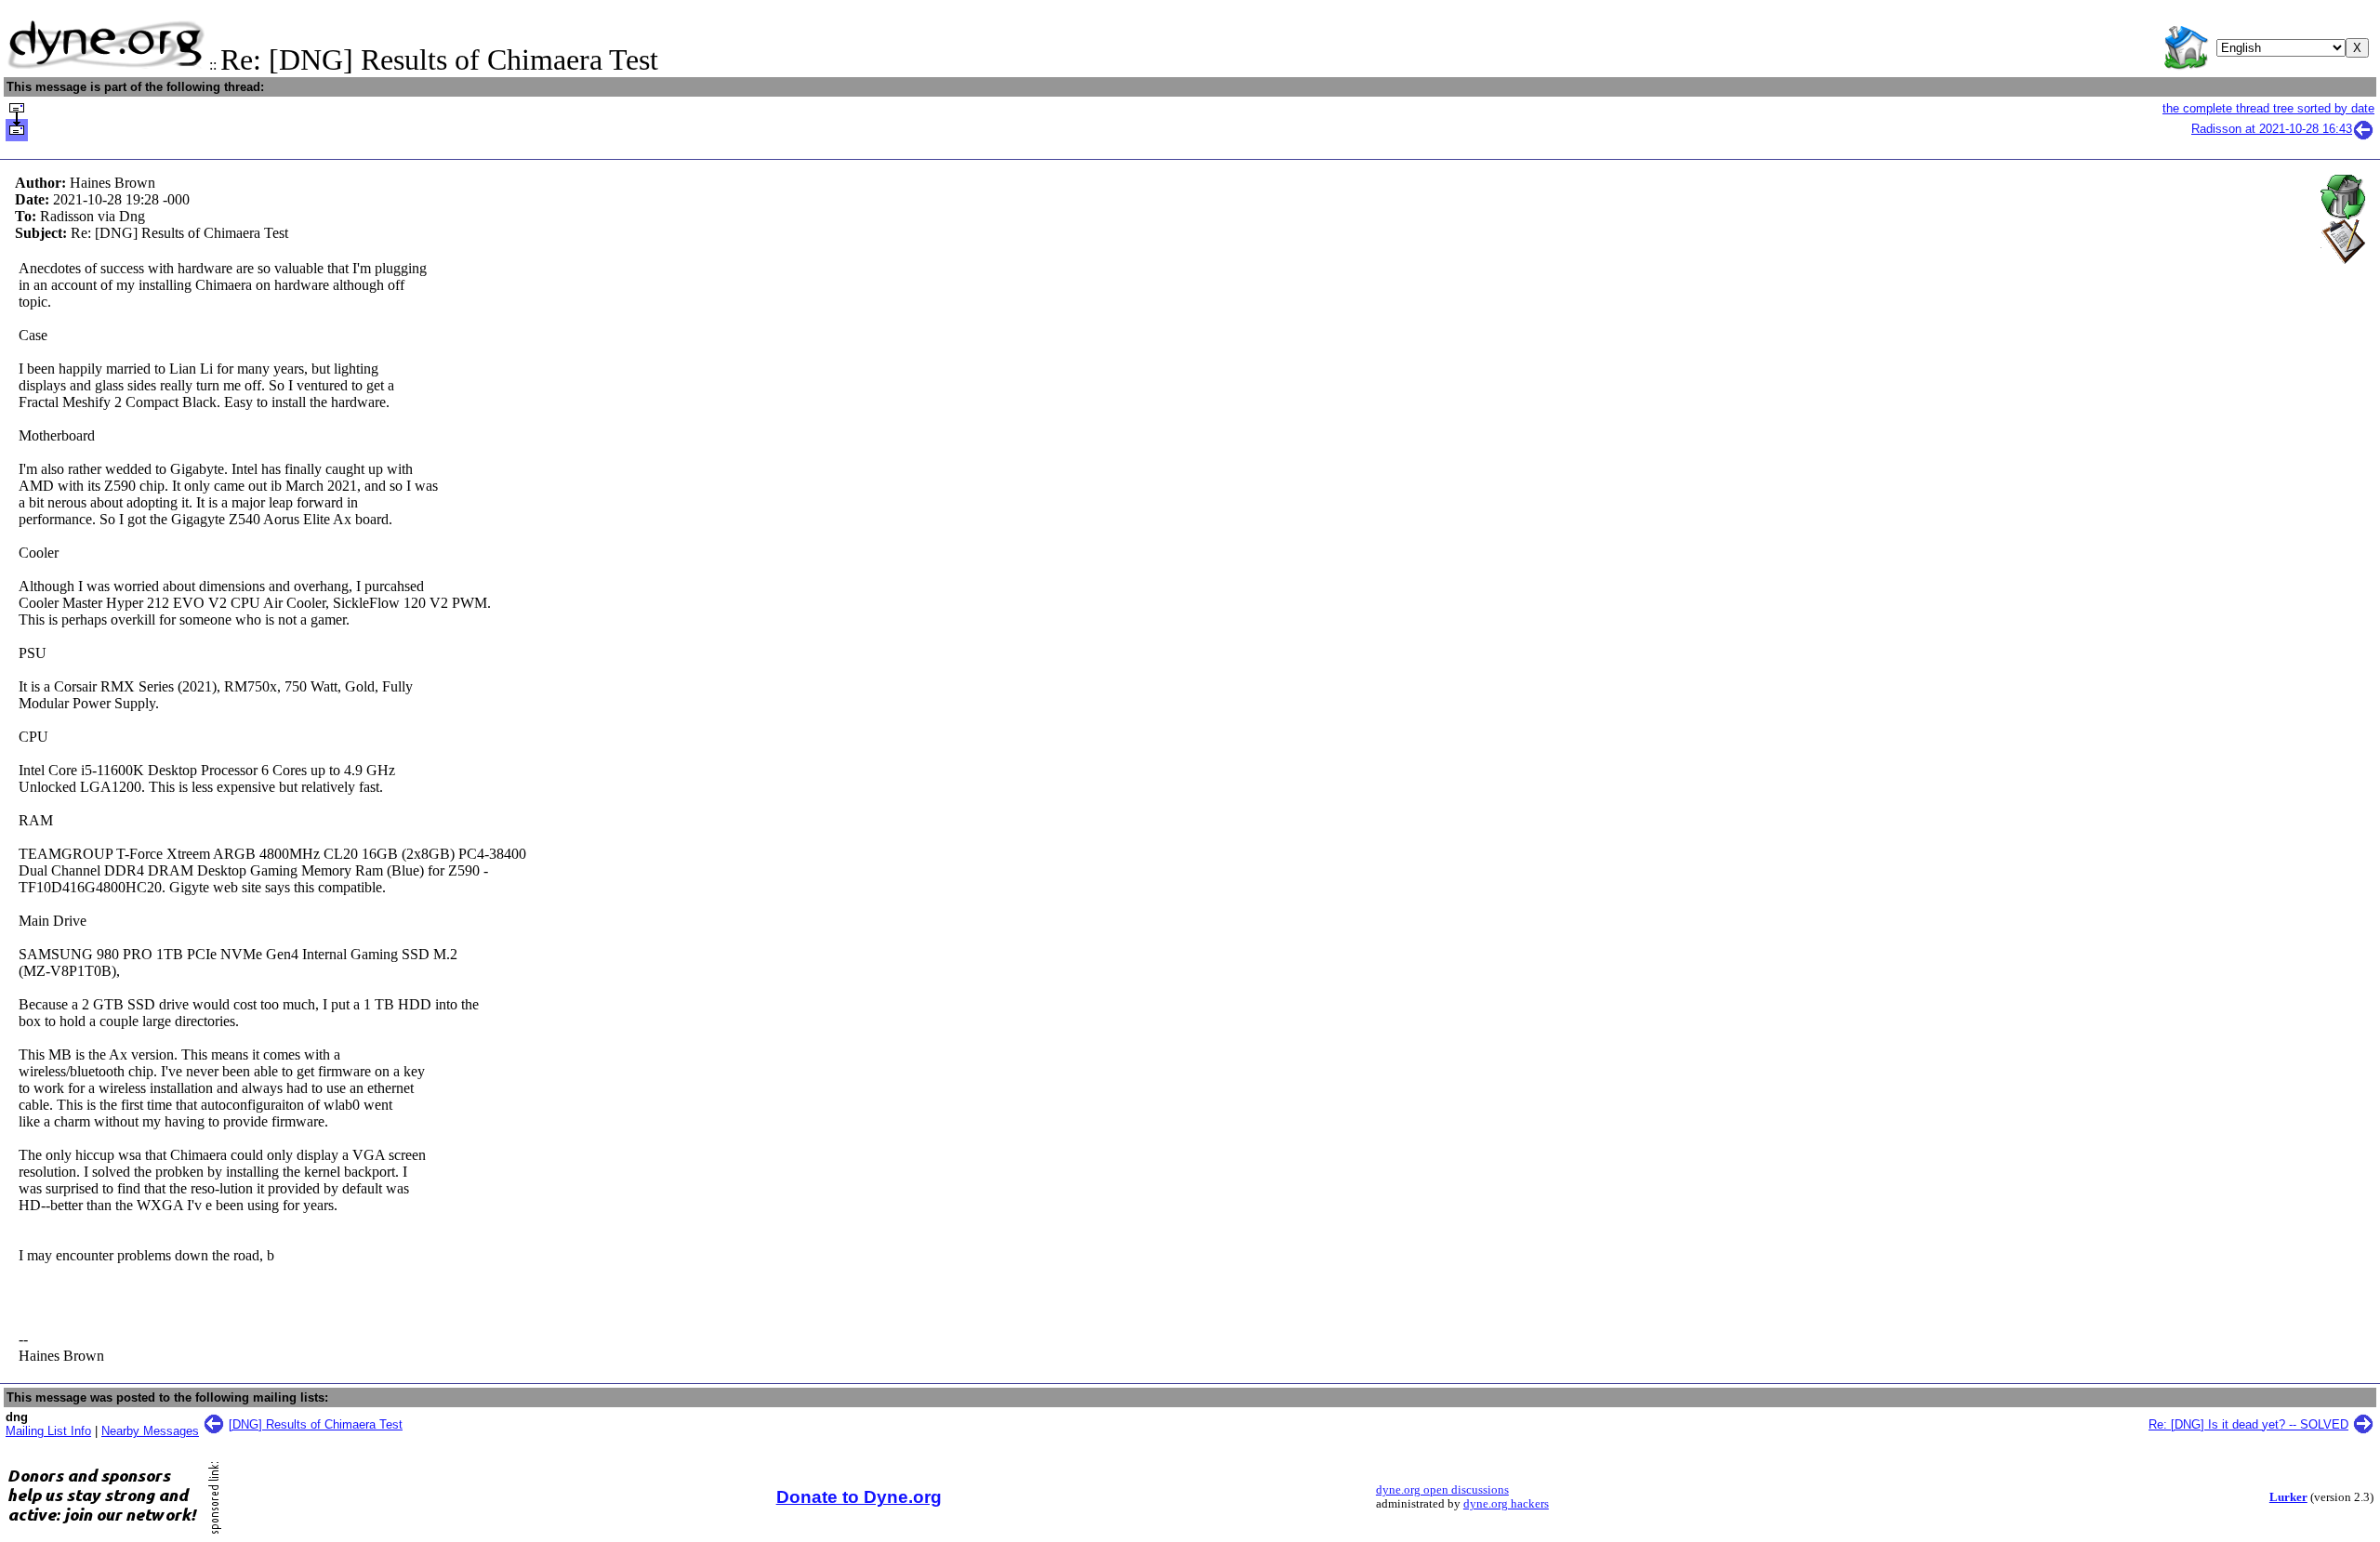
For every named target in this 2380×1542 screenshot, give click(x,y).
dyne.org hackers (1506, 1504)
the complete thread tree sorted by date (2268, 108)
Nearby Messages (150, 1431)
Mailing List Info (48, 1431)
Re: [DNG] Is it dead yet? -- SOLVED (2248, 1424)
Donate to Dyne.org (859, 1497)
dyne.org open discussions (1442, 1490)
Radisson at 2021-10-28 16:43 (2272, 129)
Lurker (2288, 1497)
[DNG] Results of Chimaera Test (316, 1424)
